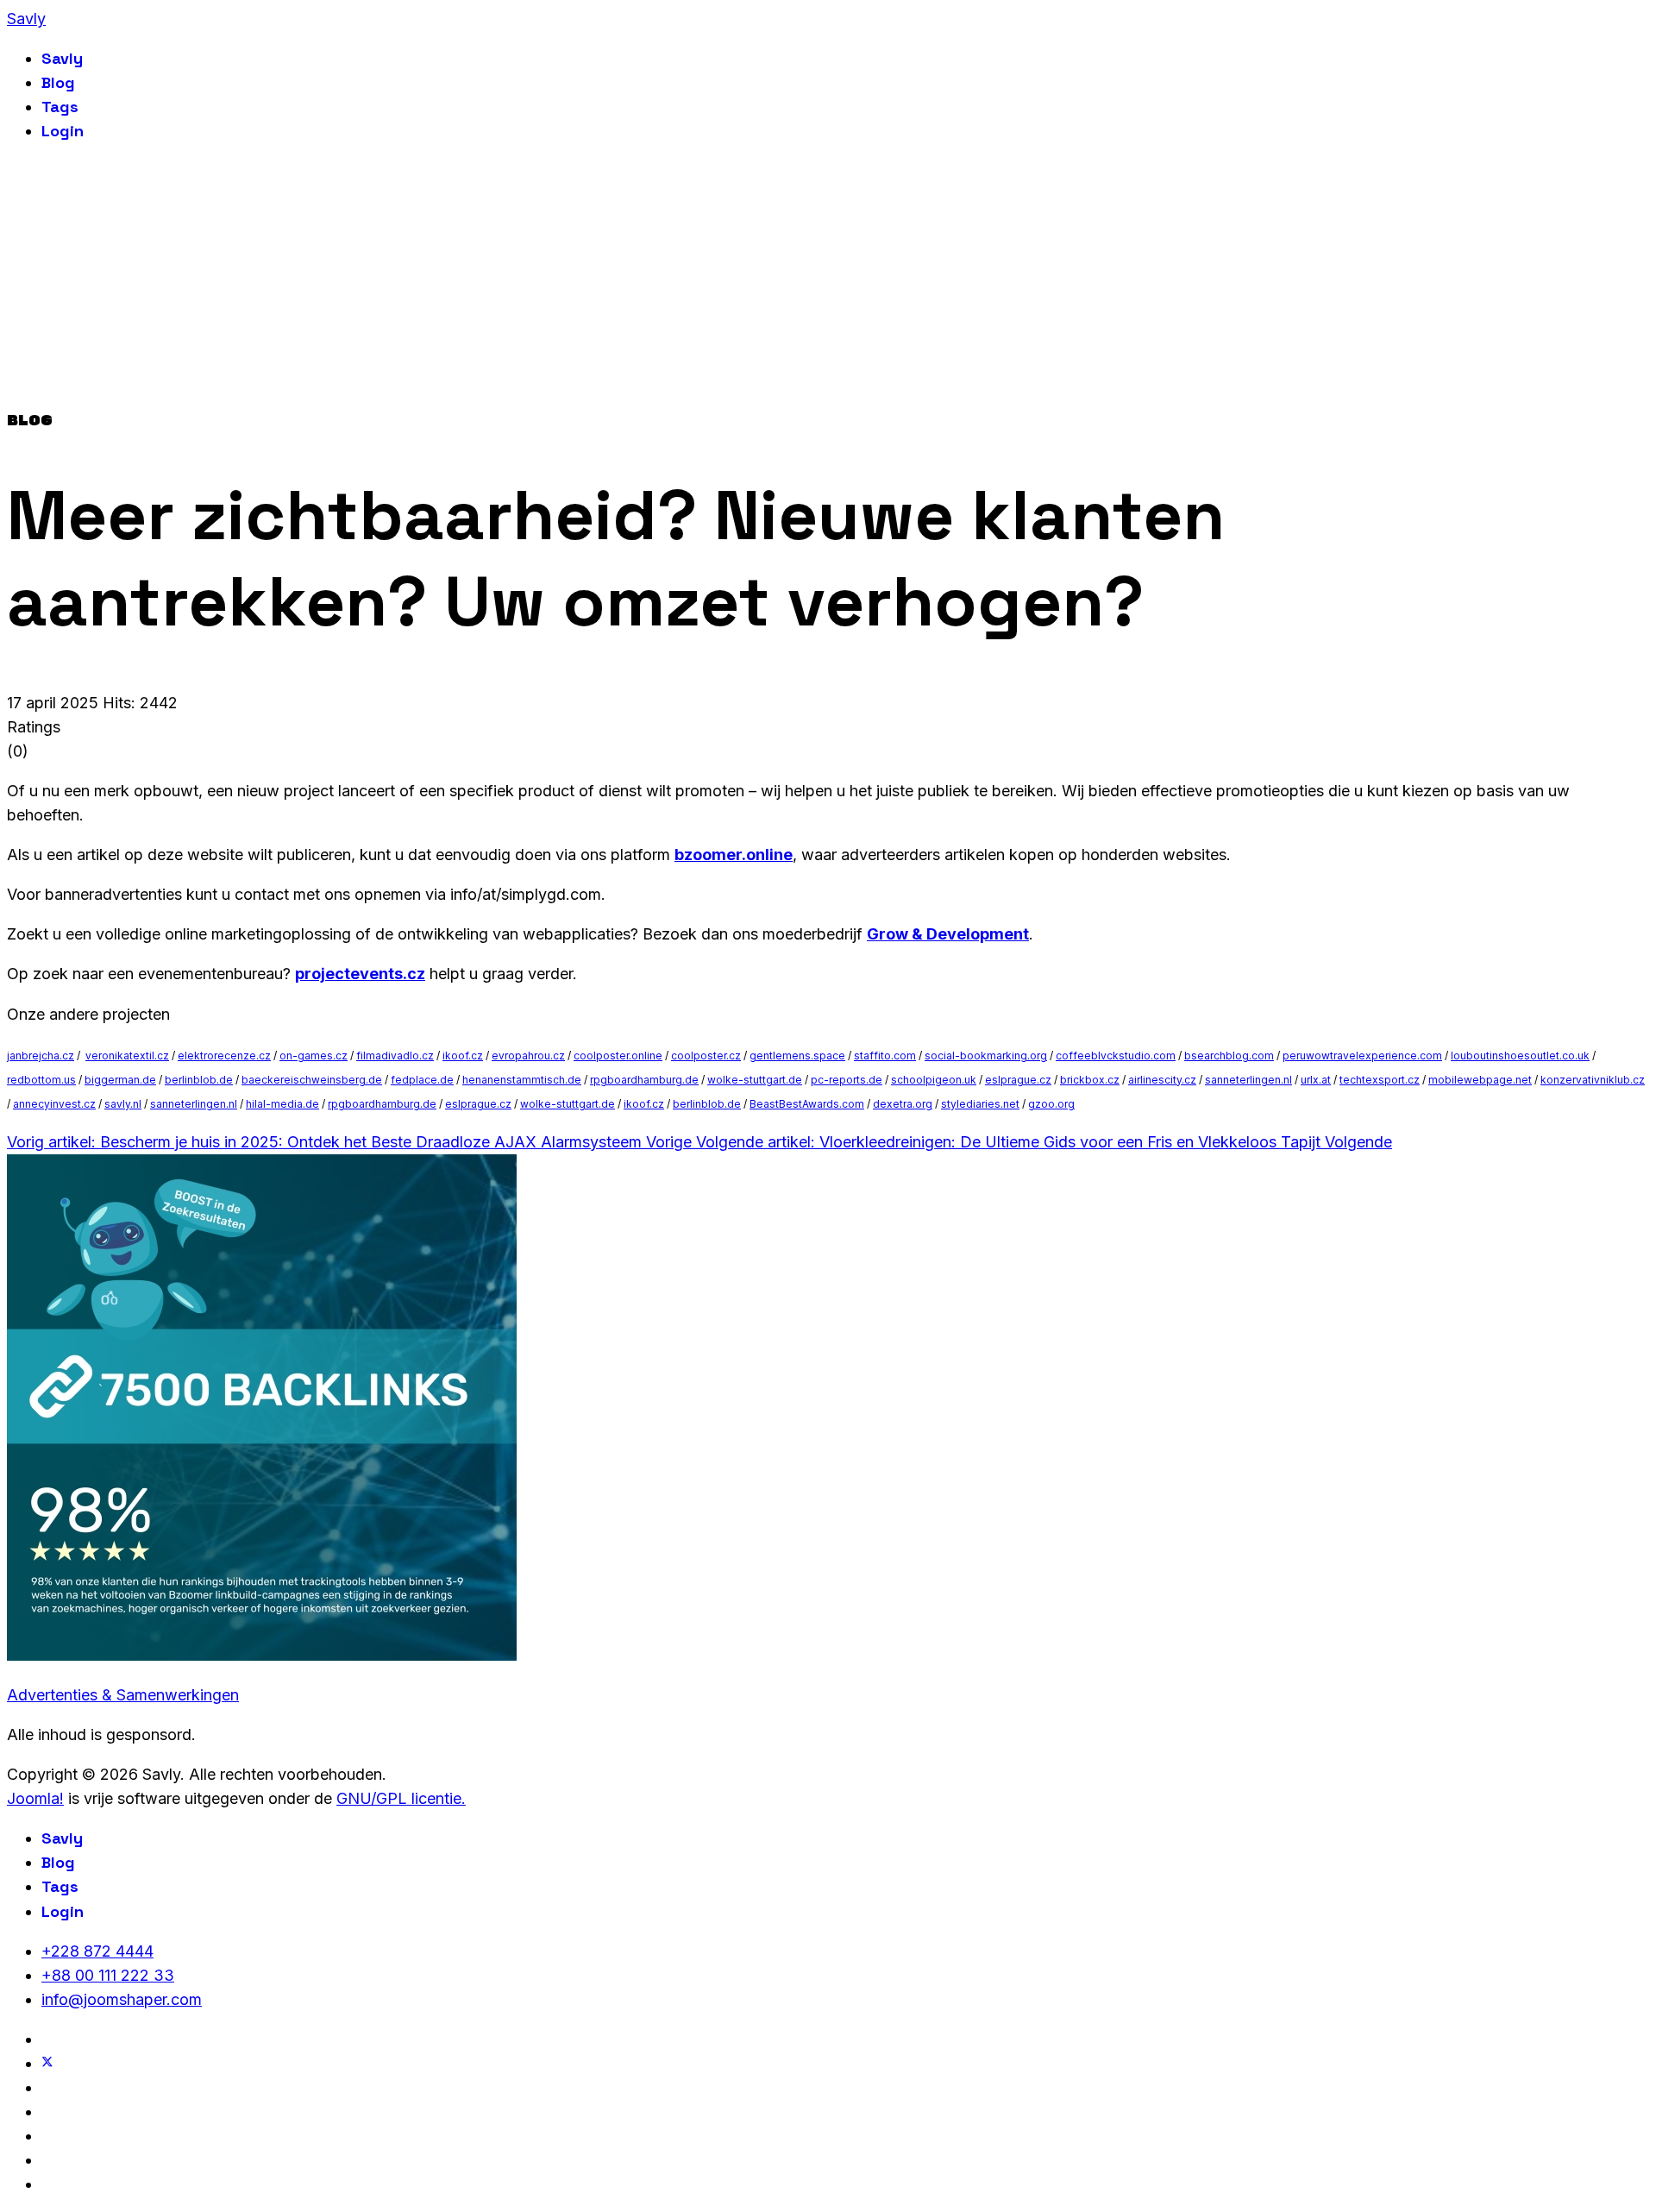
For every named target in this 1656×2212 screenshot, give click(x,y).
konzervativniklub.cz (1593, 1080)
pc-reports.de (847, 1080)
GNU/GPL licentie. (401, 1798)
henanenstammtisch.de (522, 1080)
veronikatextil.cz (127, 1056)
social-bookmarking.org (986, 1056)
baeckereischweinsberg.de (312, 1080)
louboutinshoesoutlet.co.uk (1520, 1056)
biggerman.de (120, 1080)
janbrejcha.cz (41, 1056)
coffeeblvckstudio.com (1116, 1056)
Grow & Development (948, 934)
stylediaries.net (980, 1104)
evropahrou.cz (528, 1056)
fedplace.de (422, 1080)
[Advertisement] (828, 280)
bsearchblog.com (1229, 1056)
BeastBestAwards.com (807, 1104)
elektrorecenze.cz (224, 1056)
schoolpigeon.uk (934, 1080)
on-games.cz (314, 1056)
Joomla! (35, 1798)
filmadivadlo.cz (395, 1056)
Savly (26, 19)
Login (63, 131)
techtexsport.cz (1380, 1080)
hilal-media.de (282, 1104)
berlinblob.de (199, 1080)
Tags (60, 107)
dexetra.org (903, 1104)
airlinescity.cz (1162, 1080)
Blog (58, 82)
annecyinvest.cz (54, 1104)
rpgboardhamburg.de (644, 1080)
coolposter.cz (706, 1056)
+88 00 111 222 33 (108, 1975)
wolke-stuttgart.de (755, 1080)
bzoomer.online (734, 855)
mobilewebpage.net (1480, 1080)
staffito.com (885, 1056)
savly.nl (123, 1104)
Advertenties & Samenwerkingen (123, 1695)
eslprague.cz (1018, 1080)
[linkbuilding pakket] (262, 1655)
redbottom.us (41, 1080)
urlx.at (1316, 1080)
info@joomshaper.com (122, 1999)
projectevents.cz (360, 974)
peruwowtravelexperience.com (1362, 1056)
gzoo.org (1051, 1104)
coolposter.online (618, 1056)
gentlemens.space (797, 1056)
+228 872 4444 (97, 1951)
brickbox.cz (1090, 1080)
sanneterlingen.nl (1248, 1080)
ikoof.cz (463, 1056)
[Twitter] (47, 2063)
